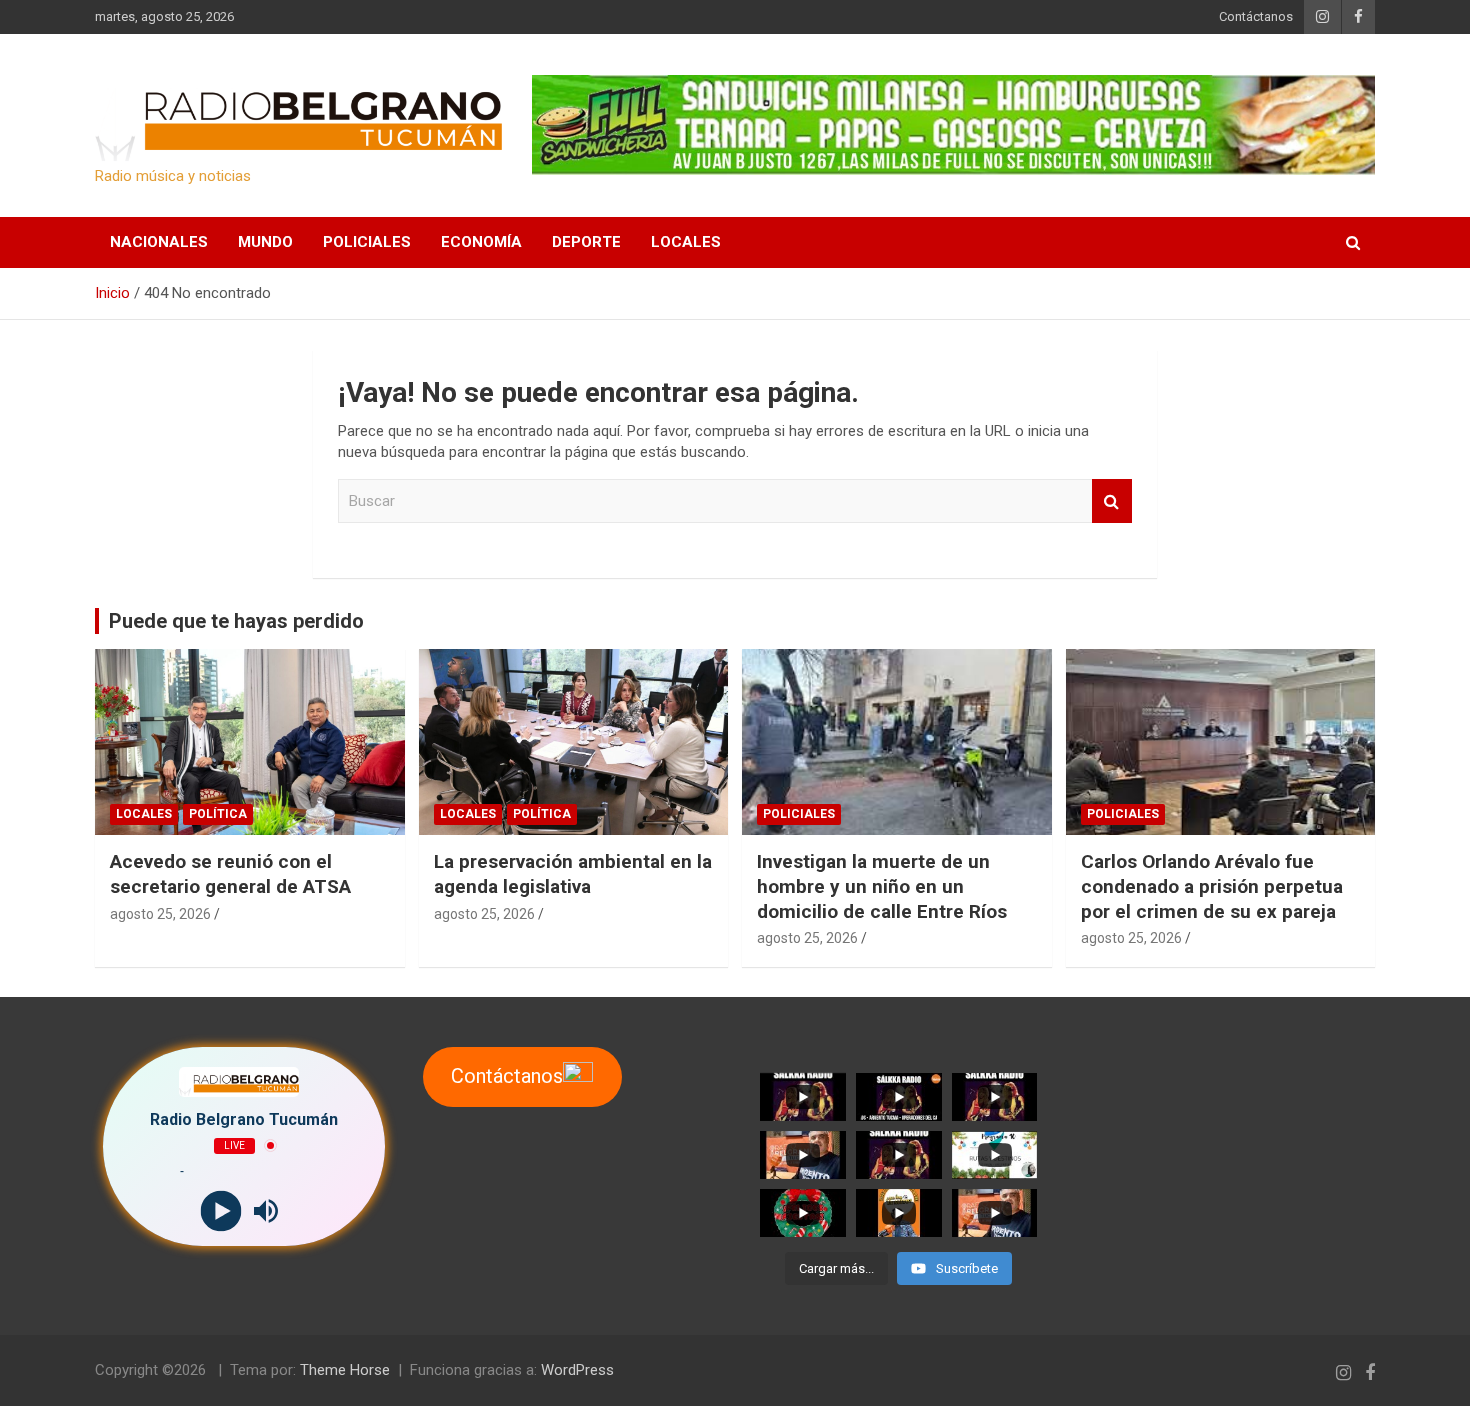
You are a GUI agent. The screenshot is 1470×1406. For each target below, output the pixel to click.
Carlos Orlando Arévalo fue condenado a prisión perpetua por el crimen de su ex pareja (1212, 886)
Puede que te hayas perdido (236, 621)
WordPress (577, 1370)
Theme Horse (345, 1370)
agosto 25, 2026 (160, 914)
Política (218, 814)
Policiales (367, 242)
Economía (481, 242)
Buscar (1112, 501)
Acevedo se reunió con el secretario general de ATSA (230, 874)
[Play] (221, 1210)
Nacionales (159, 242)
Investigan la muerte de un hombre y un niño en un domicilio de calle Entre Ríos (882, 886)
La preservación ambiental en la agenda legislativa (573, 874)
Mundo (265, 242)
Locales (686, 242)
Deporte (586, 242)
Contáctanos (1256, 16)
